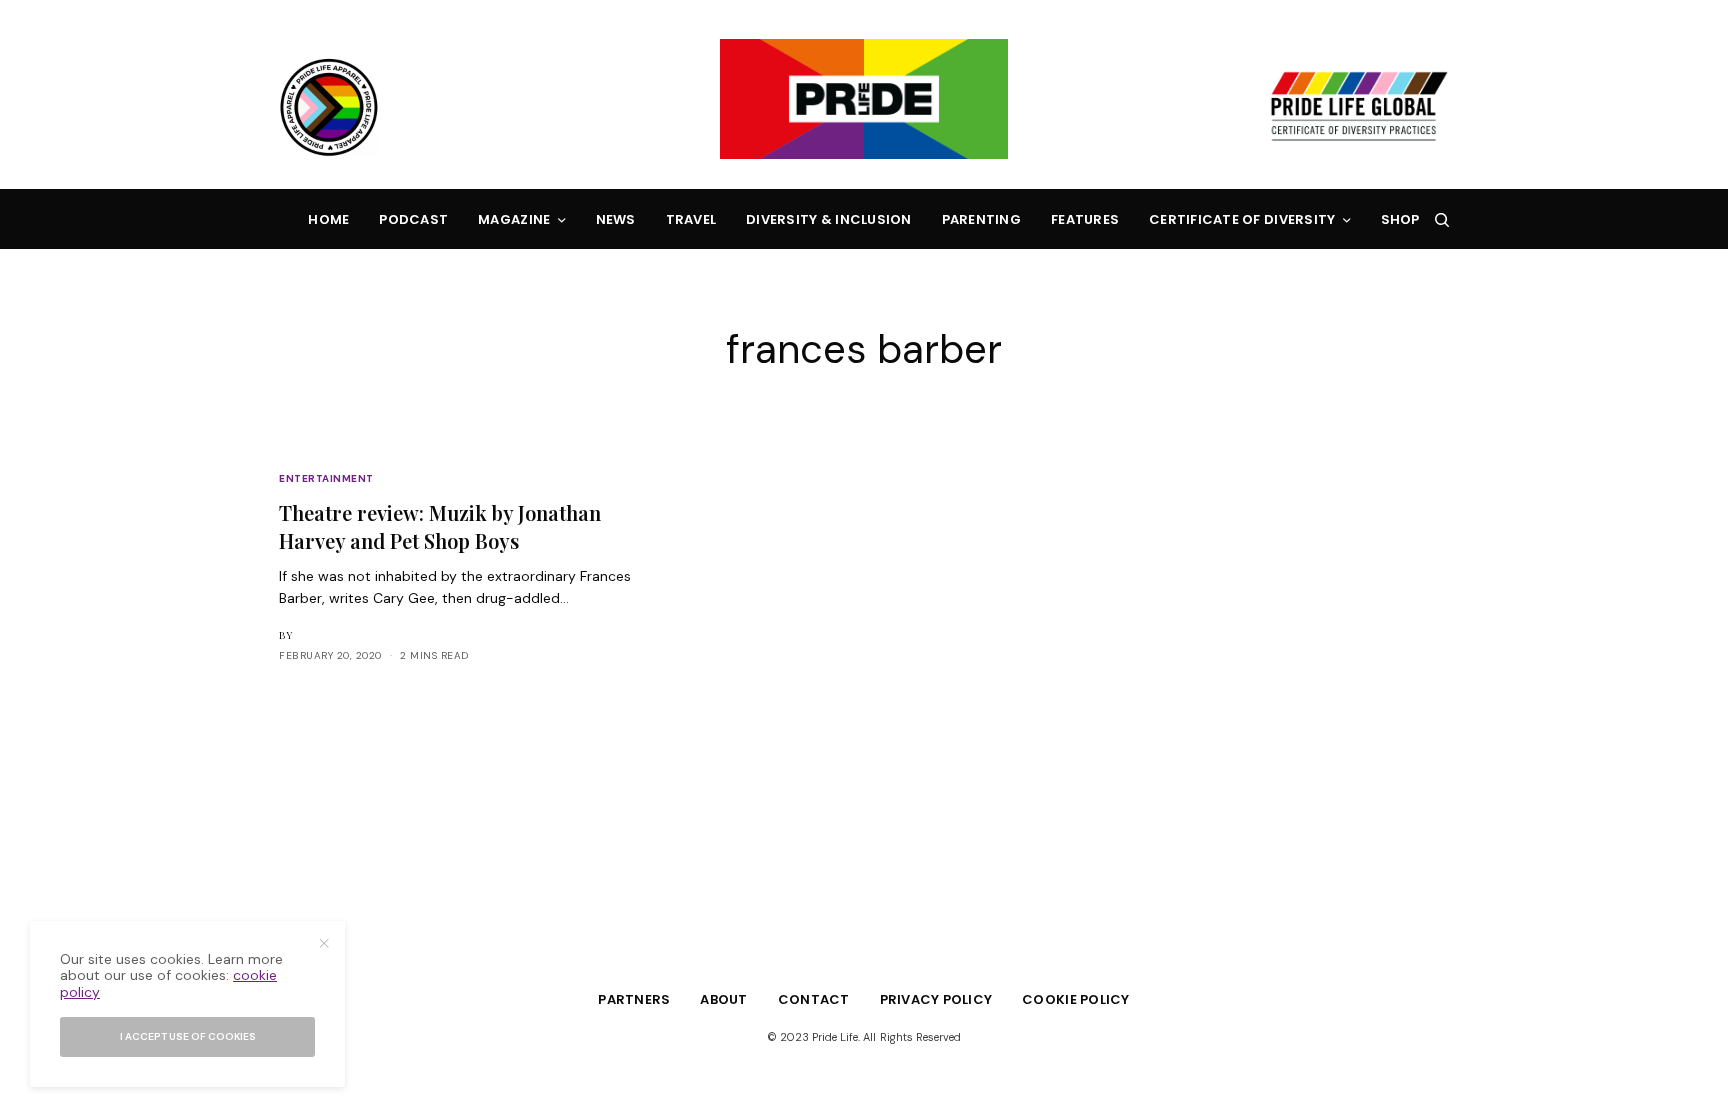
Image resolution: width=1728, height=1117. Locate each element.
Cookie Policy (1075, 999)
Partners (634, 999)
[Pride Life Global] (864, 99)
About (723, 999)
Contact (814, 999)
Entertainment (326, 478)
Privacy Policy (936, 999)
